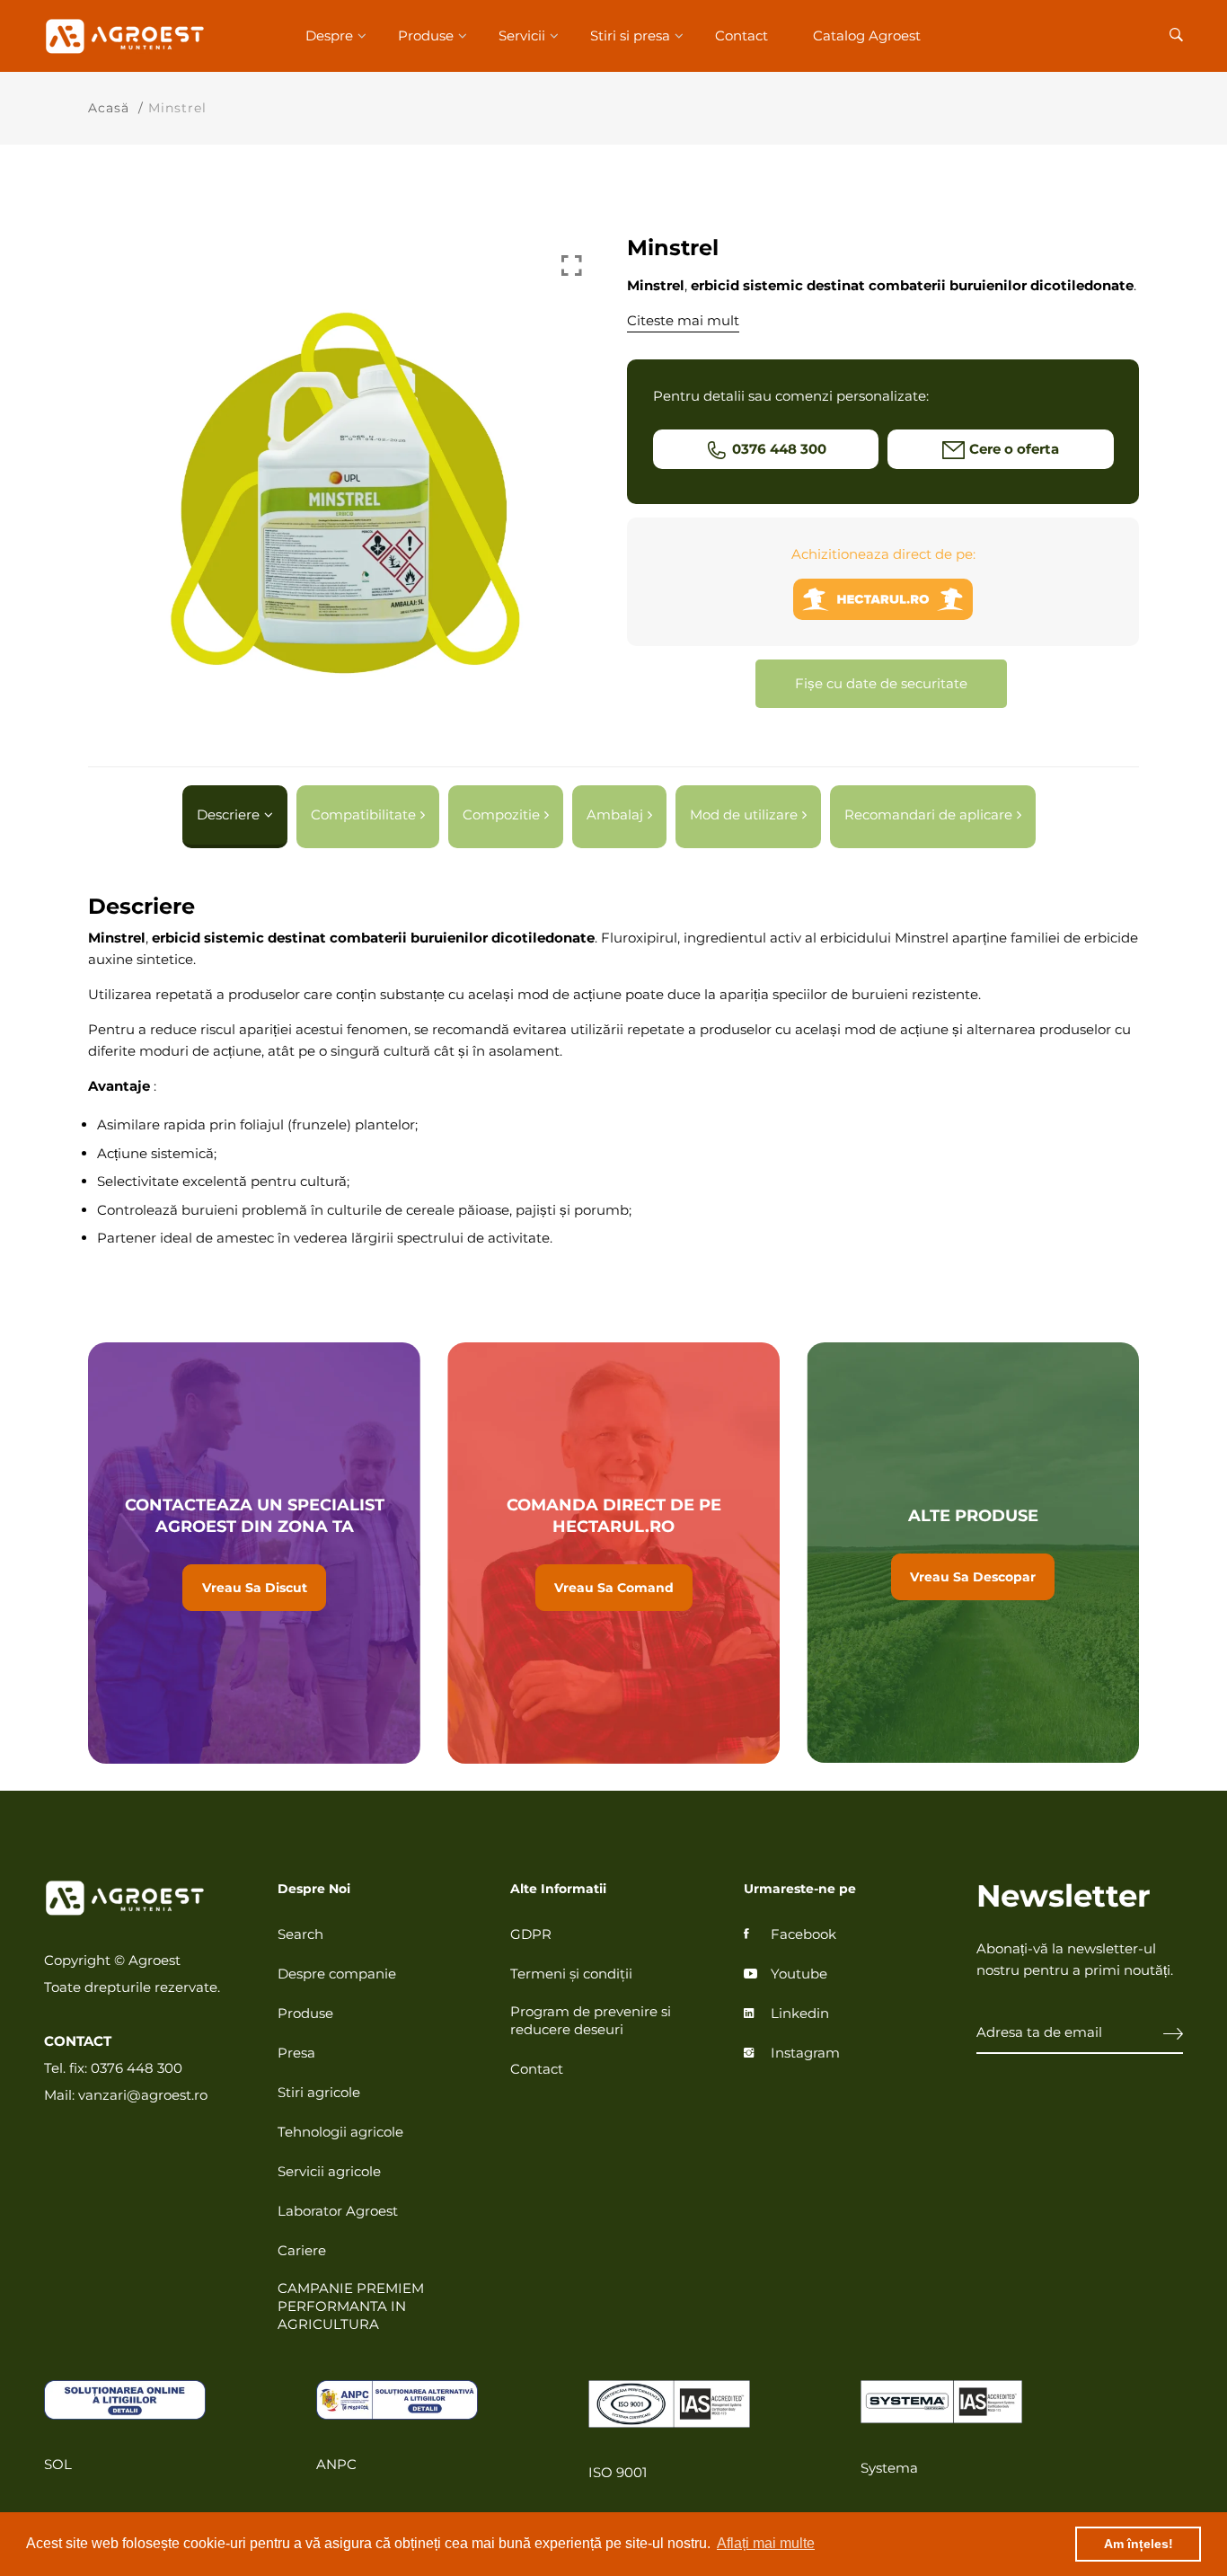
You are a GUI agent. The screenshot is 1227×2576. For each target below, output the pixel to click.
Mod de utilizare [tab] (744, 814)
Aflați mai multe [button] (766, 2543)
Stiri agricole (319, 2092)
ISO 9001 (618, 2472)
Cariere (302, 2250)
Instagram (805, 2053)
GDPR (531, 1934)
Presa (296, 2053)
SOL (58, 2464)
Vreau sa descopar (973, 1553)
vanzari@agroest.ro (143, 2095)
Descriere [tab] (228, 814)
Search (300, 1934)
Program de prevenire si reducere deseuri (591, 2020)
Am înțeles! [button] (1139, 2544)
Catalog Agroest (867, 35)
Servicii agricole (329, 2171)
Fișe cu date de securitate (881, 683)
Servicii (522, 35)
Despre (329, 35)
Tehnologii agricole (340, 2132)
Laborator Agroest (338, 2211)
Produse (426, 35)
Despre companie (337, 1974)
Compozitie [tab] (501, 814)
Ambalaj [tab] (615, 814)
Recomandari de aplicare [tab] (928, 814)
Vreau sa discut (254, 1553)
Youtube (799, 1974)
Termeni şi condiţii (571, 1974)
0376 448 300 (779, 449)
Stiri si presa (630, 35)
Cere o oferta (1014, 449)
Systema (889, 2468)
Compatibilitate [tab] (363, 814)
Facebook (803, 1934)
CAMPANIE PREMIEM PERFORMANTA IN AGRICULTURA (351, 2306)
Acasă (109, 108)
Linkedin (800, 2013)
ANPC (336, 2464)
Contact (741, 35)
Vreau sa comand (613, 1553)
